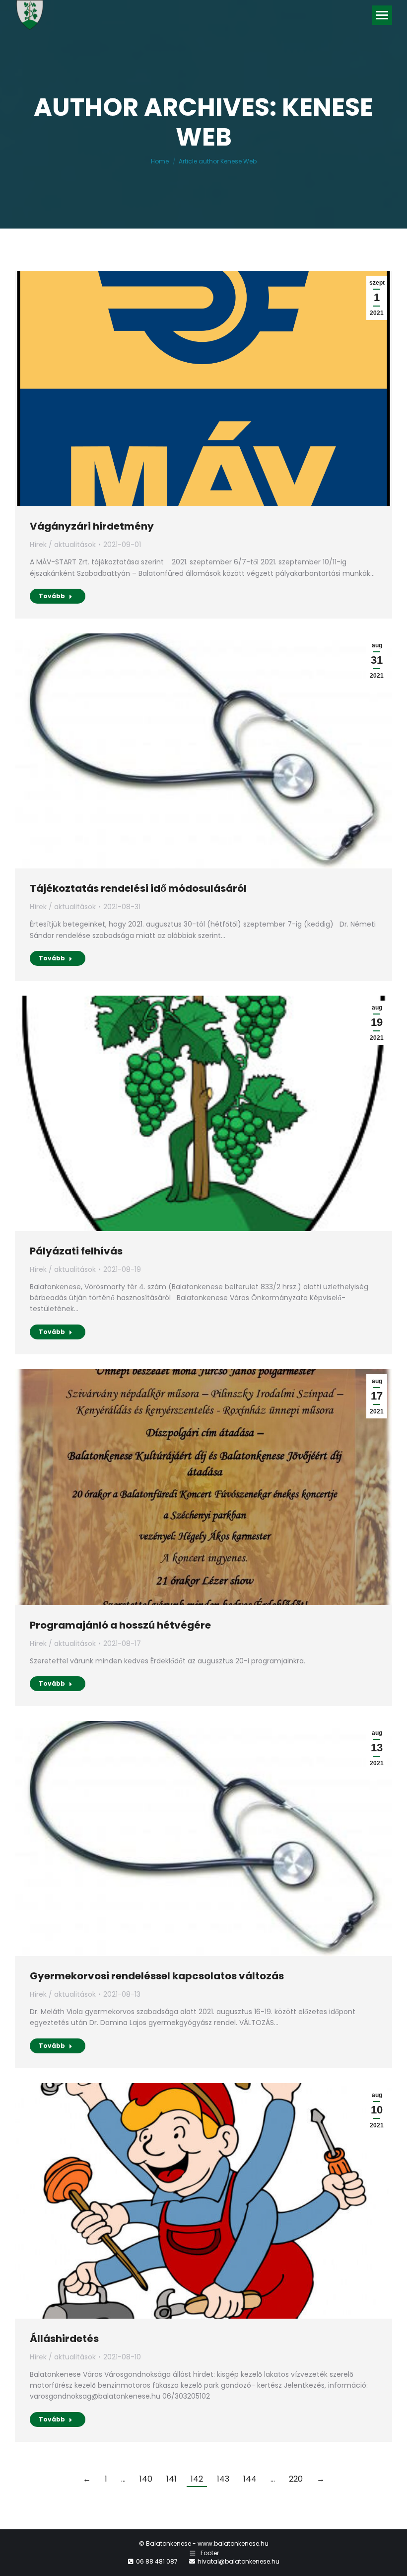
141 (171, 2479)
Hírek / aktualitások (63, 545)
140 (146, 2479)
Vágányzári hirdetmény (92, 526)
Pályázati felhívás (76, 1251)
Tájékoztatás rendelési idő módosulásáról (138, 888)
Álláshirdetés (64, 2339)
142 (197, 2479)
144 (250, 2479)
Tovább (52, 596)
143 (223, 2479)
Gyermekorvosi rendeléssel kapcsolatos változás (157, 1976)
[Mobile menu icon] (382, 15)
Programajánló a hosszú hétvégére (120, 1625)
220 (296, 2479)
